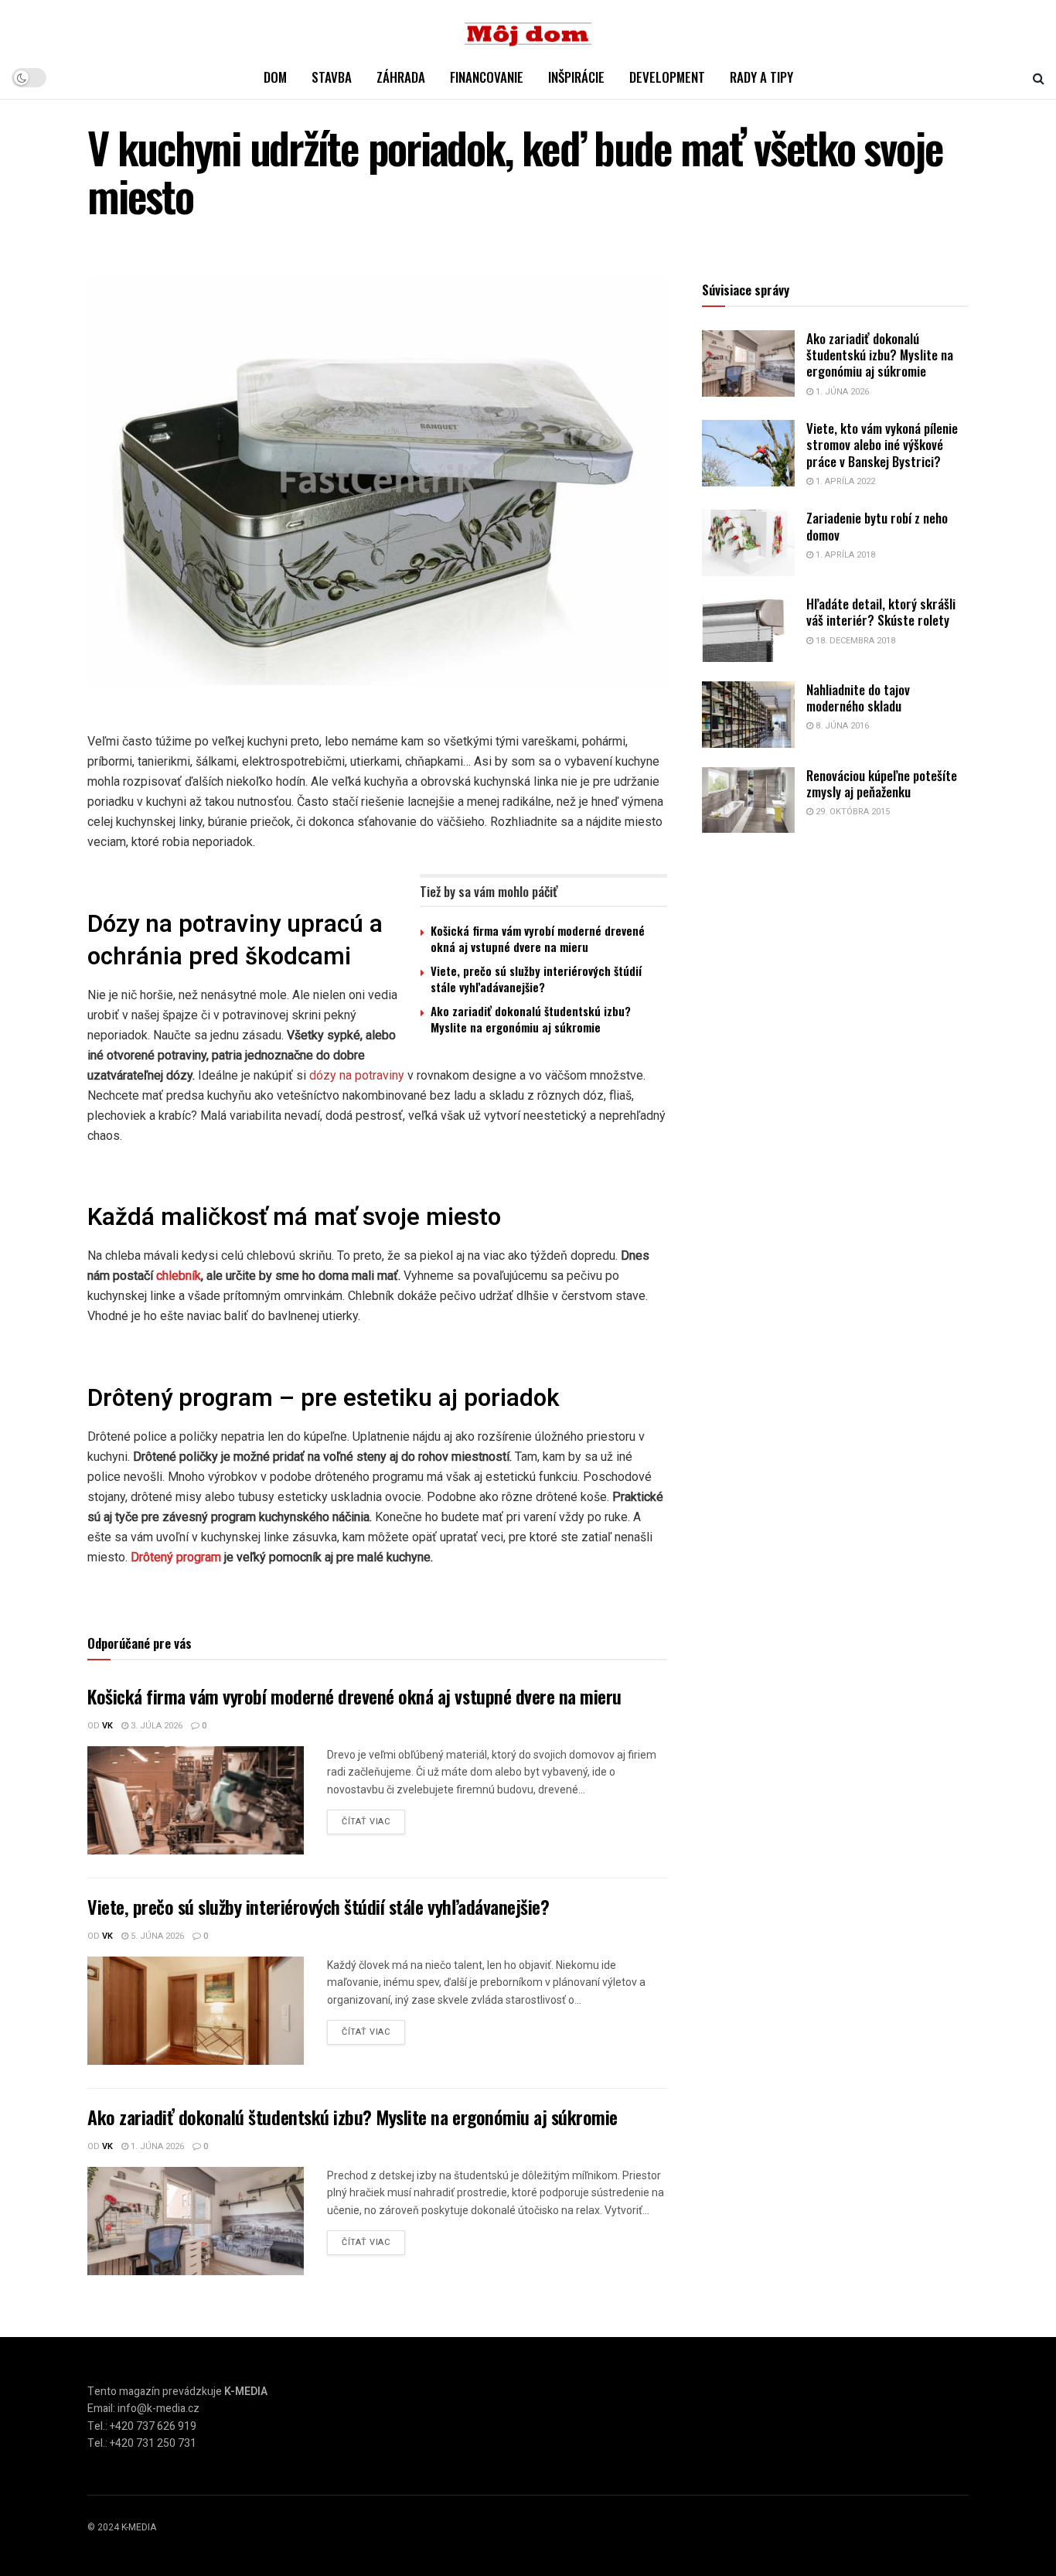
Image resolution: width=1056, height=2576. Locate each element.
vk (107, 1726)
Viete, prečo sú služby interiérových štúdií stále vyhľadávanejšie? (536, 979)
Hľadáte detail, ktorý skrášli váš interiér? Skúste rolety (881, 612)
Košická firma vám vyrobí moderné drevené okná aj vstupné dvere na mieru (538, 938)
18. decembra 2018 (854, 641)
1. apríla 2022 (844, 481)
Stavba (332, 77)
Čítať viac (366, 1822)
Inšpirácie (576, 77)
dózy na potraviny (357, 1075)
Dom (275, 77)
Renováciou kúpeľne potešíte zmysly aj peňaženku (882, 783)
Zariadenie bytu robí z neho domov (877, 526)
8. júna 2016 (841, 726)
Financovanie (487, 77)
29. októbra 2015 (852, 812)
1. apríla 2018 (844, 555)
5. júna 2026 (156, 1936)
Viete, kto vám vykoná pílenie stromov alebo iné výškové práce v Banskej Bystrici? (882, 445)
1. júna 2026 (156, 2146)
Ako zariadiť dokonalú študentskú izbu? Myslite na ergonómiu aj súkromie (531, 1019)
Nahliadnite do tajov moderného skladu (858, 698)
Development (667, 77)
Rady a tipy (761, 77)
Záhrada (401, 77)
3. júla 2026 (155, 1726)
